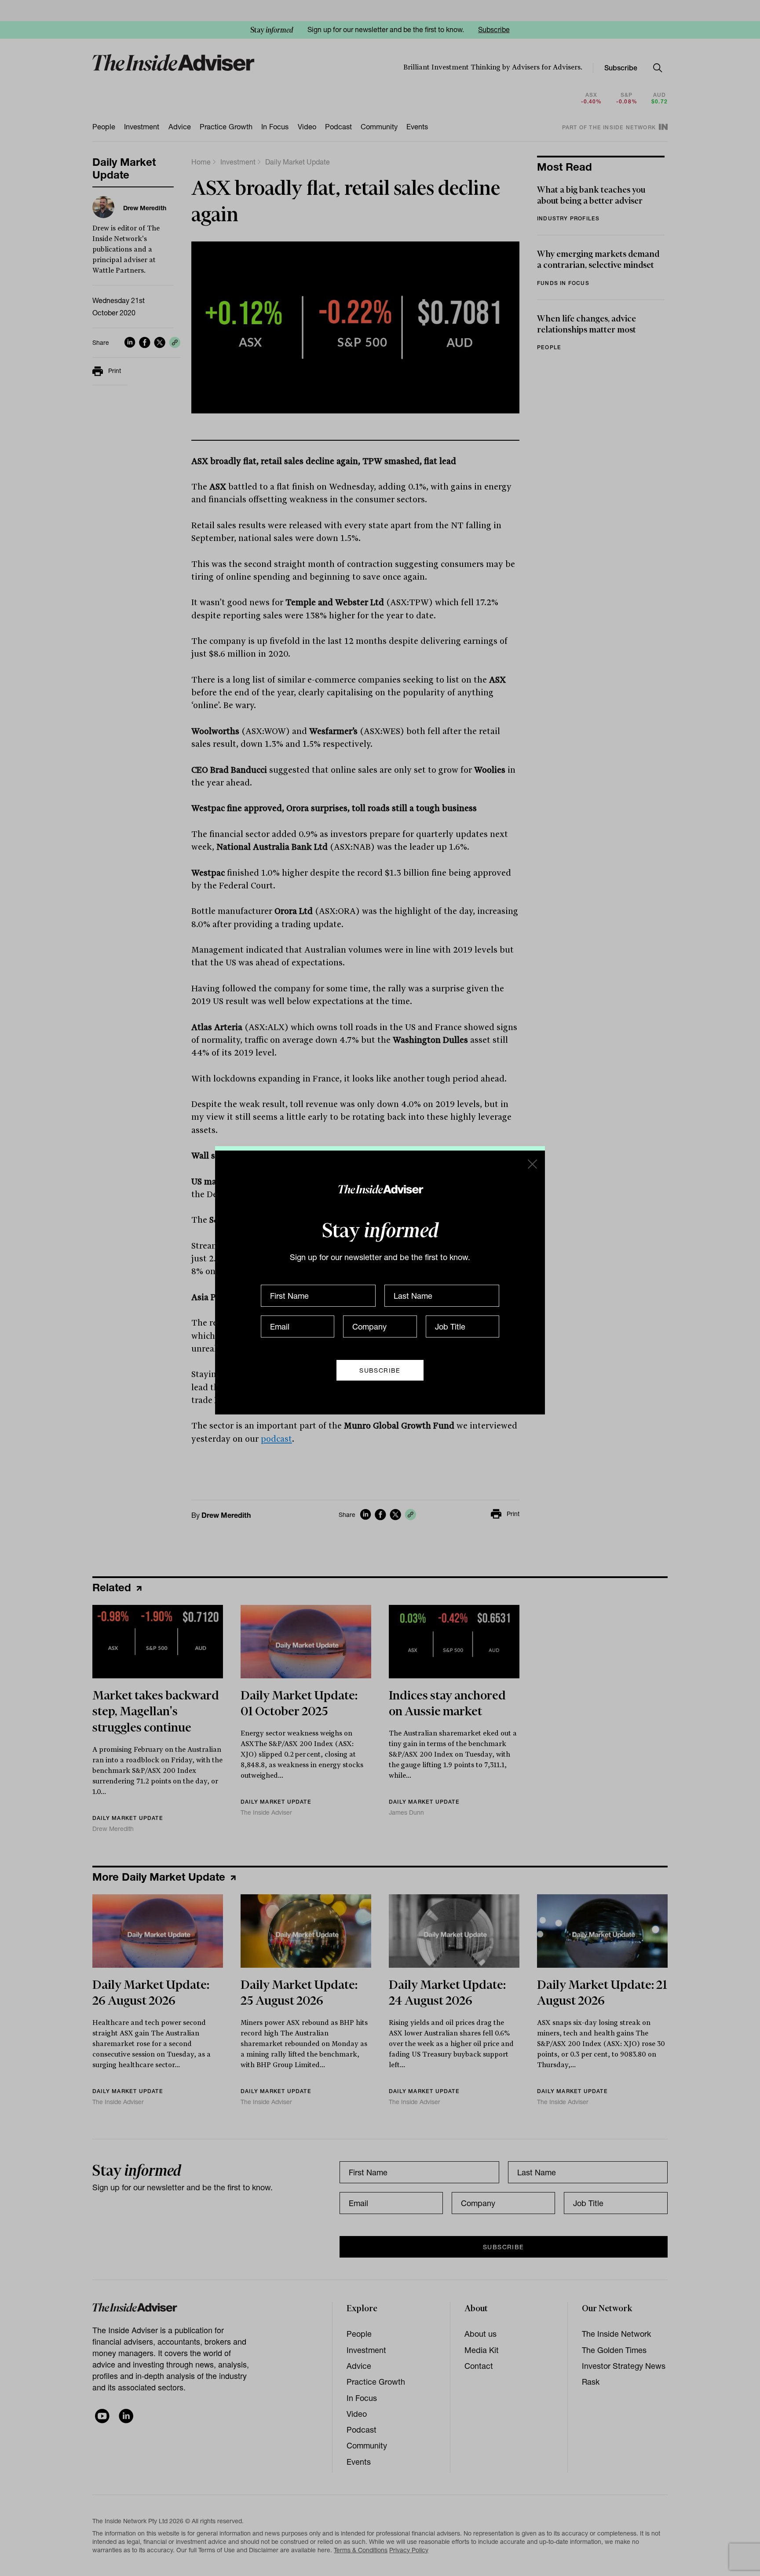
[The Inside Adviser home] (380, 1189)
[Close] (532, 1164)
